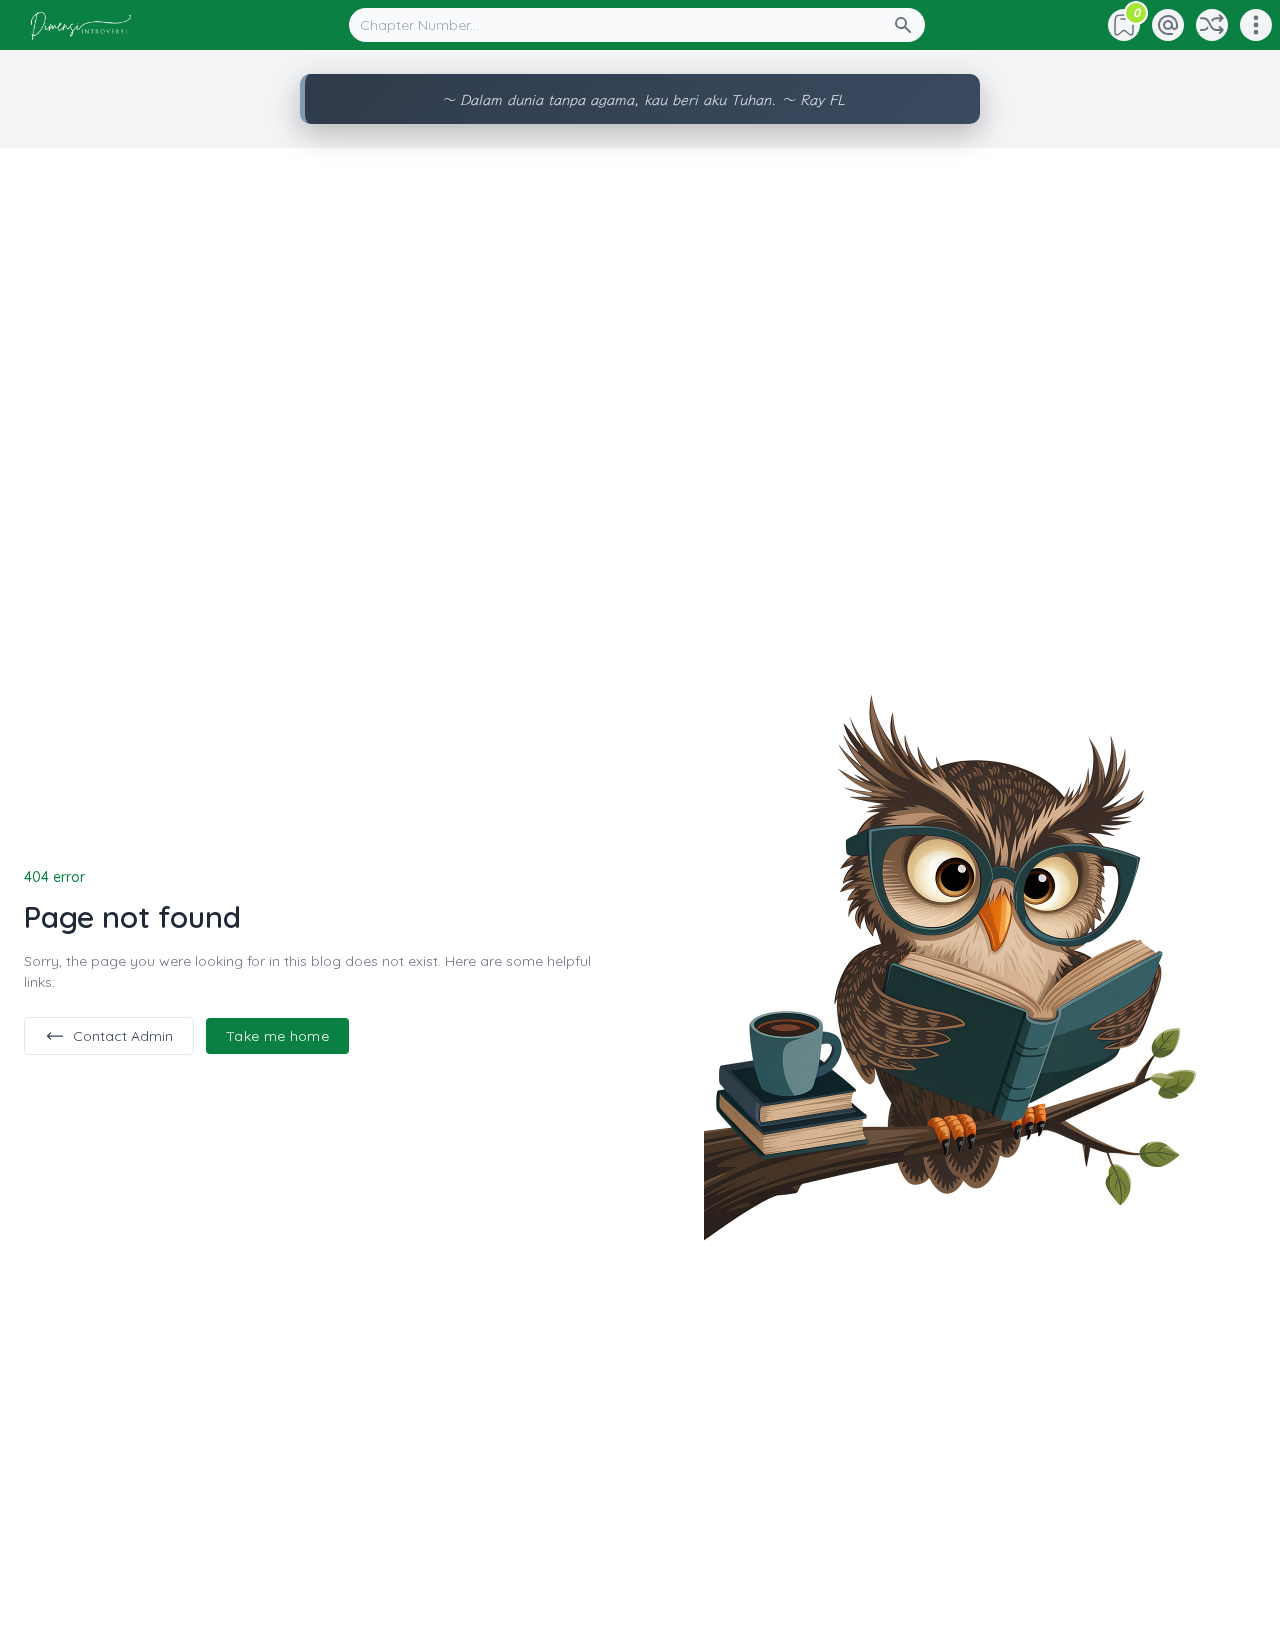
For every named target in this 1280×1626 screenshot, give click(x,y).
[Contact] (1168, 25)
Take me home (277, 1036)
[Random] (1212, 25)
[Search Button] (909, 25)
